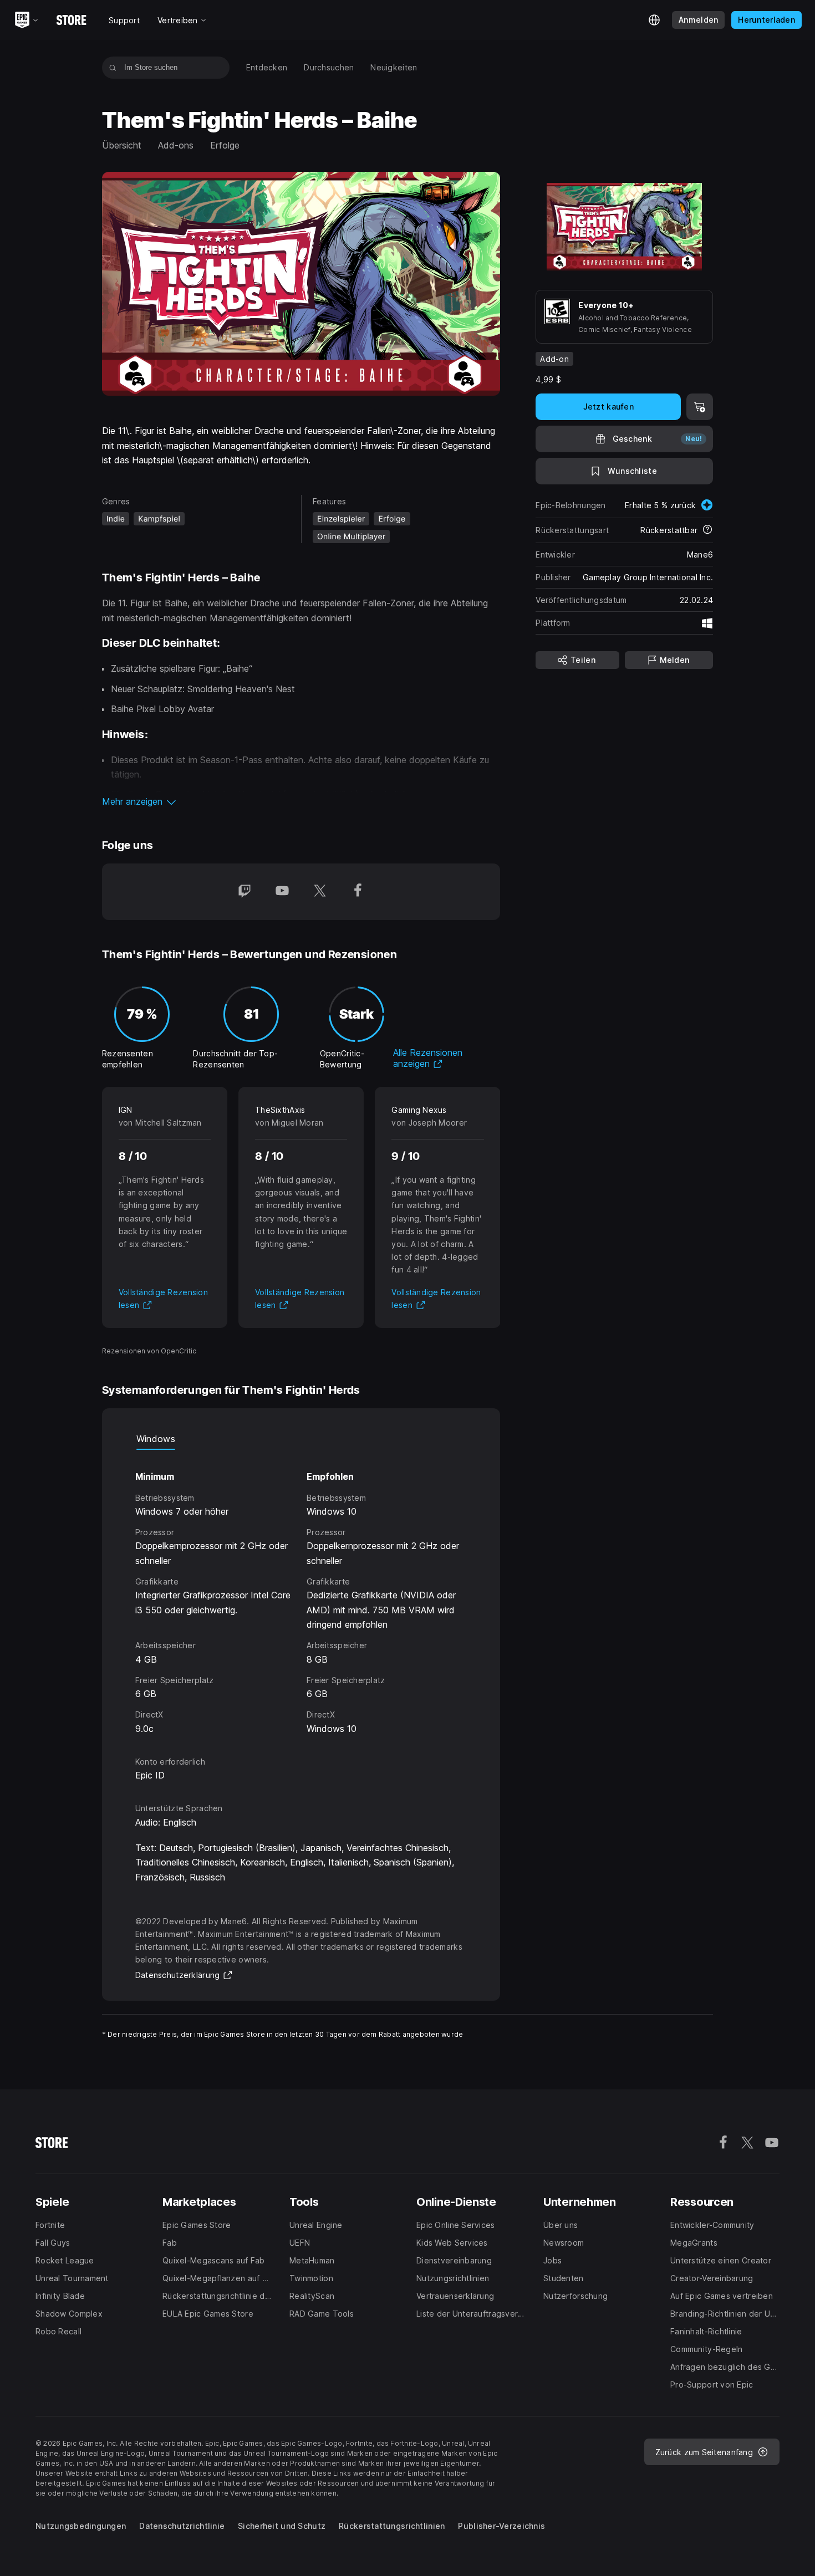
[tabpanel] (301, 1593)
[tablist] (301, 1439)
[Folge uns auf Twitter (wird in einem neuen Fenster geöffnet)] (320, 892)
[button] (301, 801)
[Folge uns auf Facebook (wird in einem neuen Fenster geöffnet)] (358, 892)
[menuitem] (267, 68)
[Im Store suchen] (113, 68)
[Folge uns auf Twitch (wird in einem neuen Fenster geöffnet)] (244, 892)
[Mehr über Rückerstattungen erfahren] (707, 530)
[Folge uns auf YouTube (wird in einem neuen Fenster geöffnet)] (282, 892)
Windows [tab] (156, 1439)
